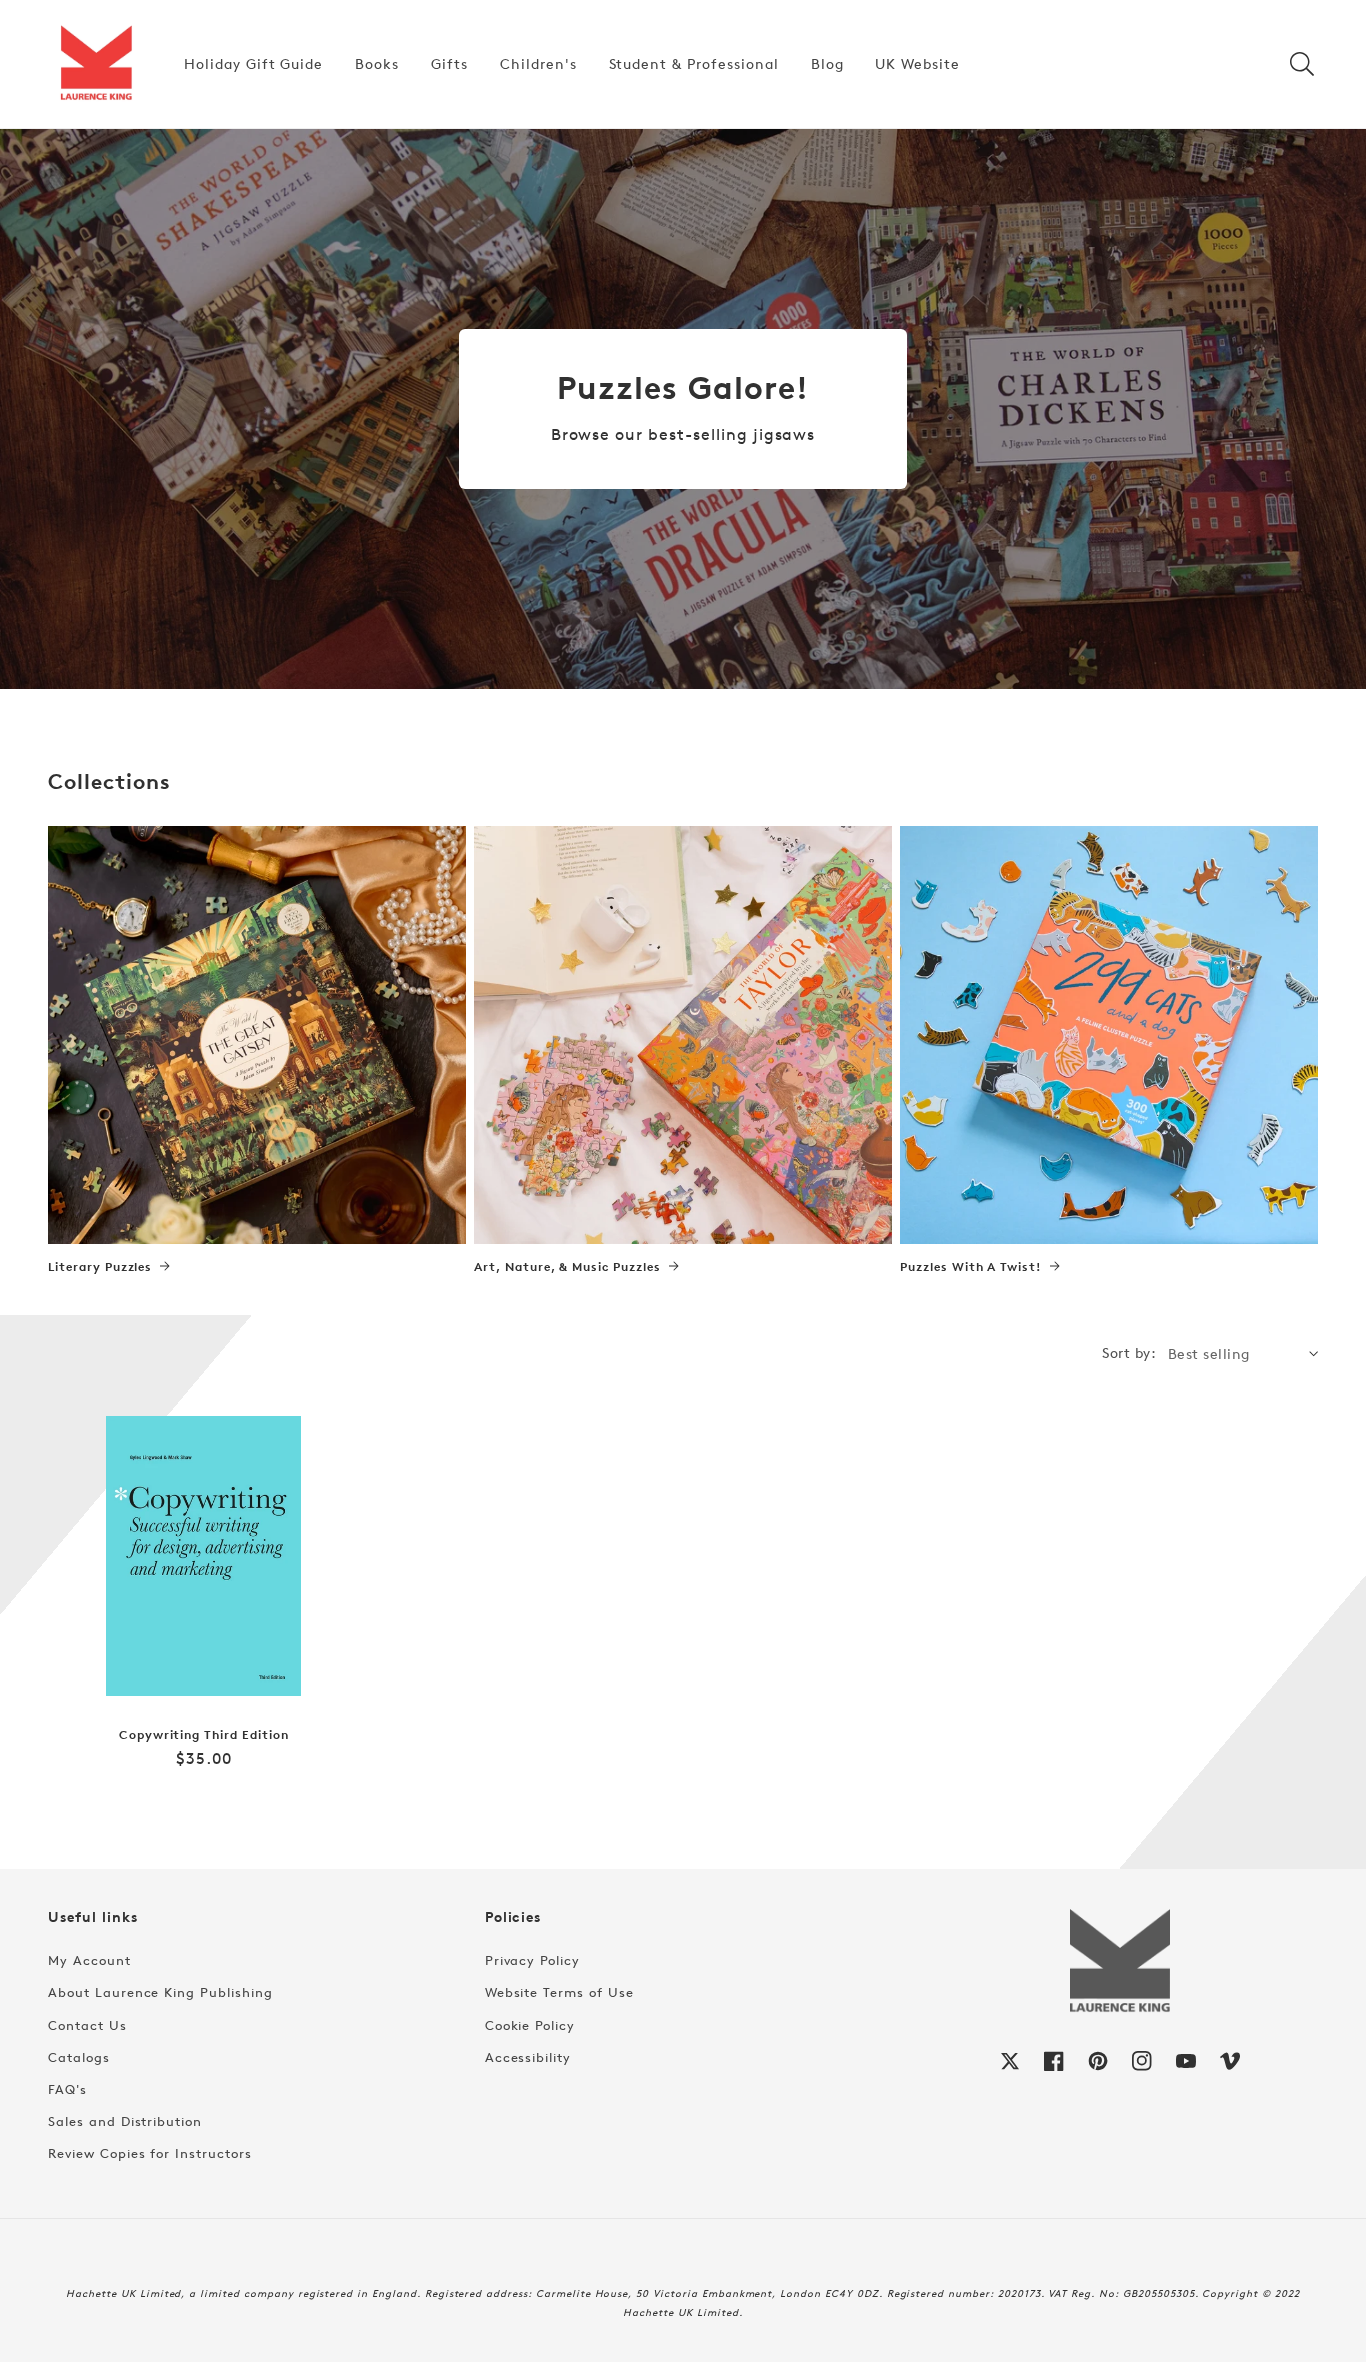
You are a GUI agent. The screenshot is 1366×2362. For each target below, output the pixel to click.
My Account (89, 1960)
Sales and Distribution (125, 2121)
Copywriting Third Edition (204, 1735)
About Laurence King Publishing (160, 1992)
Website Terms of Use (559, 1992)
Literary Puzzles (100, 1267)
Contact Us (87, 2025)
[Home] (96, 64)
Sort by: (1129, 1352)
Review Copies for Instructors (150, 2153)
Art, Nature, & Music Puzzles (567, 1267)
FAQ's (67, 2089)
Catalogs (79, 2057)
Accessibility (528, 2057)
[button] (1302, 64)
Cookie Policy (530, 2025)
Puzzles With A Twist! (971, 1267)
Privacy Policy (532, 1960)
